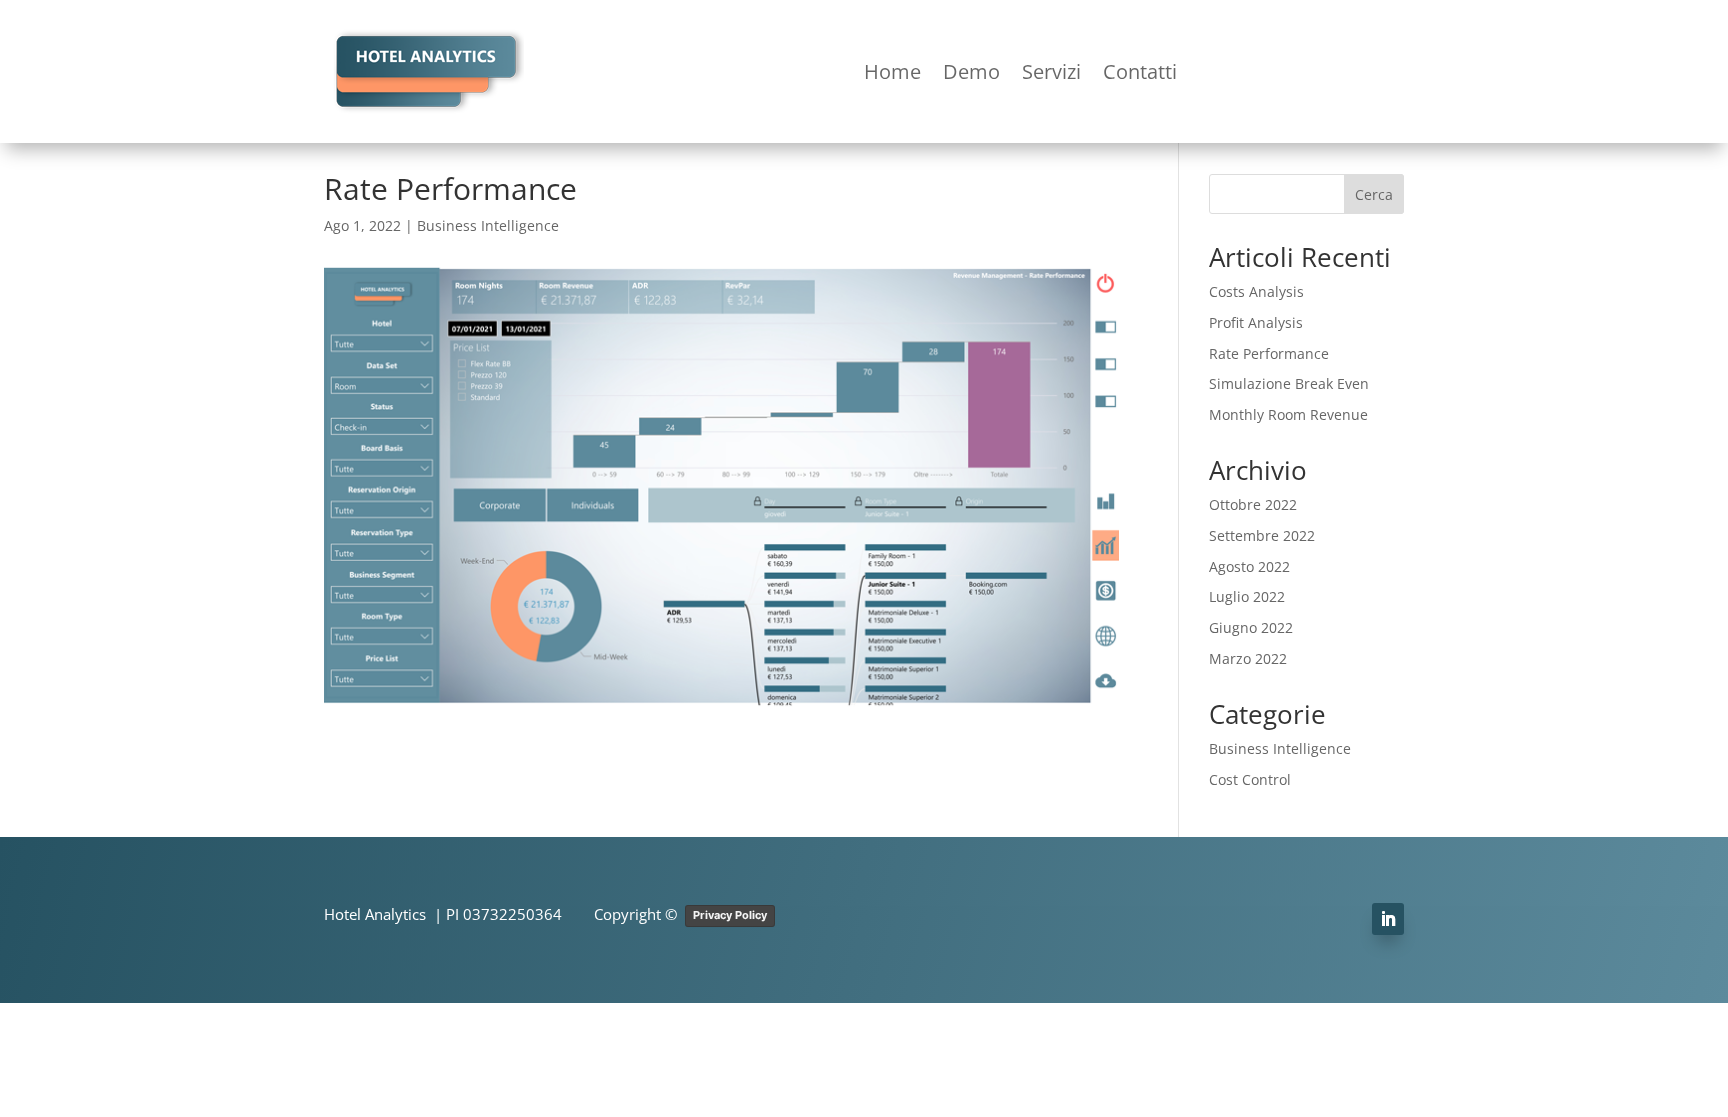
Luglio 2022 (1247, 596)
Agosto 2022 (1249, 566)
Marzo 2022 (1248, 658)
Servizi (1051, 71)
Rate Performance (1269, 353)
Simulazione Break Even (1289, 383)
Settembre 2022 (1262, 535)
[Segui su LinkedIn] (1388, 919)
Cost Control (1250, 779)
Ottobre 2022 (1253, 504)
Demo (971, 71)
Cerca (1374, 194)
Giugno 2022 (1251, 627)
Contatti (1140, 71)
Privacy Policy (730, 915)
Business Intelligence (488, 225)
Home (892, 71)
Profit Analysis (1256, 322)
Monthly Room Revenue (1288, 414)
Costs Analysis (1256, 291)
